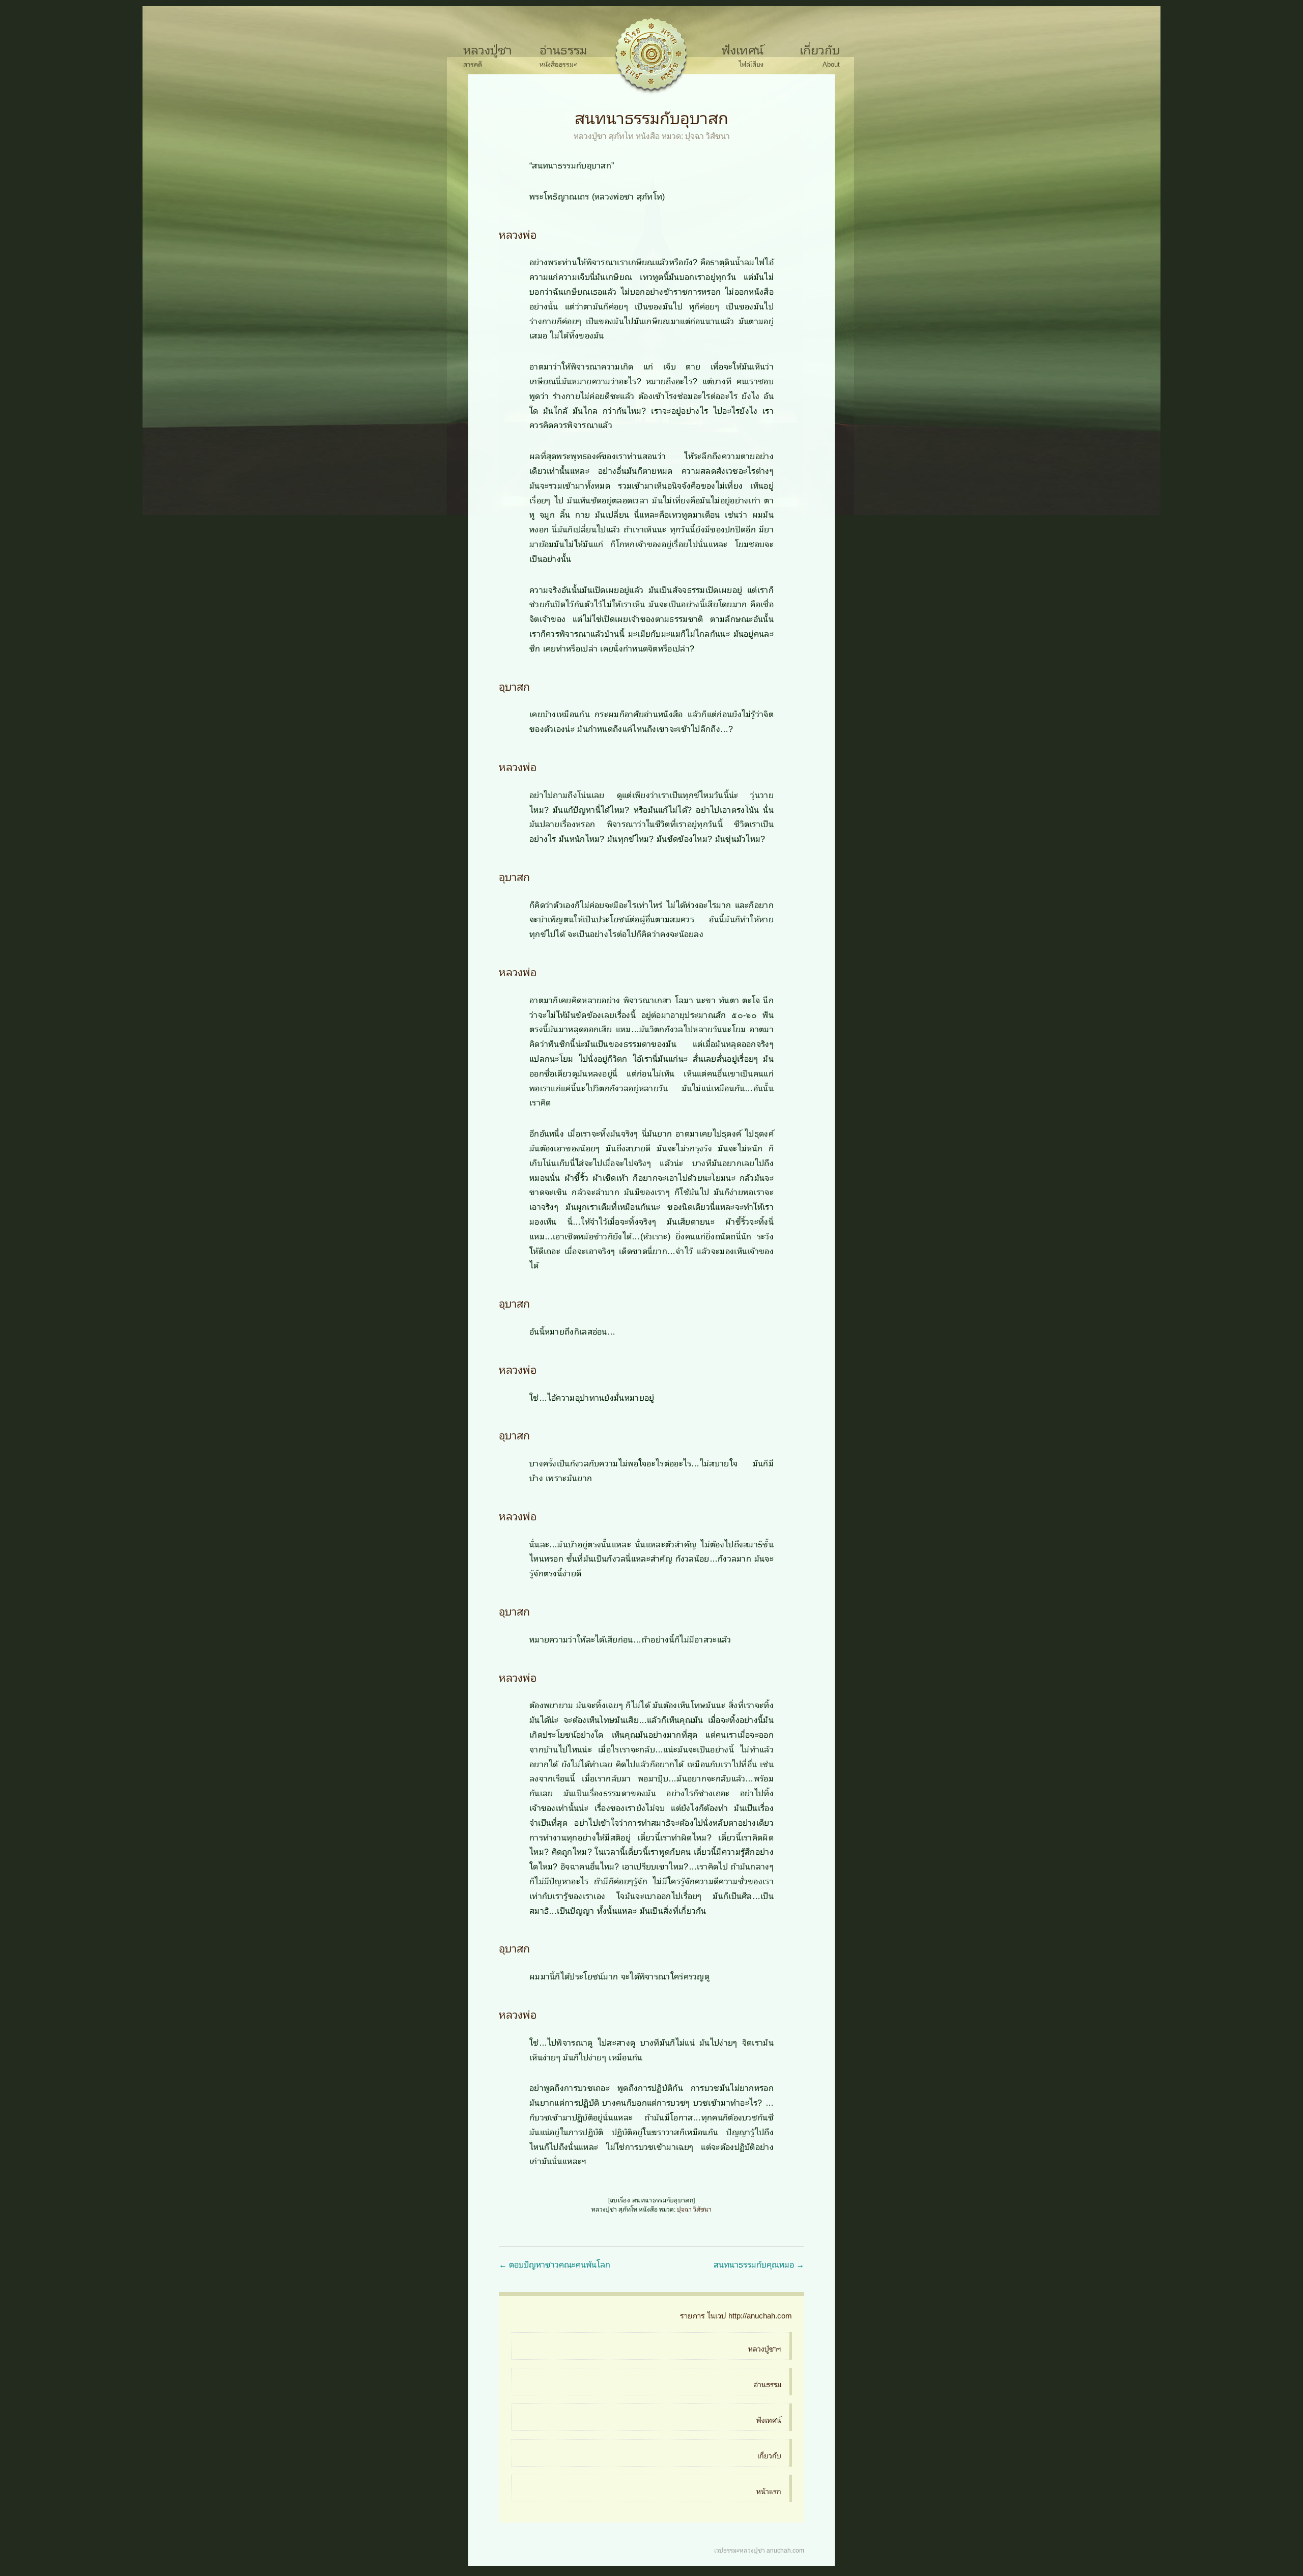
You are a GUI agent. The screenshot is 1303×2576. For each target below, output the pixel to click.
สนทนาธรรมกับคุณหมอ (759, 2264)
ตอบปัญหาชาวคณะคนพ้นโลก (555, 2264)
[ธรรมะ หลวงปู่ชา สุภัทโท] (651, 56)
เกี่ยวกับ (820, 49)
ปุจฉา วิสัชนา (707, 135)
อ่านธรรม (563, 49)
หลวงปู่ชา (488, 49)
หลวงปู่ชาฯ (765, 2348)
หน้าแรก (769, 2491)
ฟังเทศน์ (743, 49)
